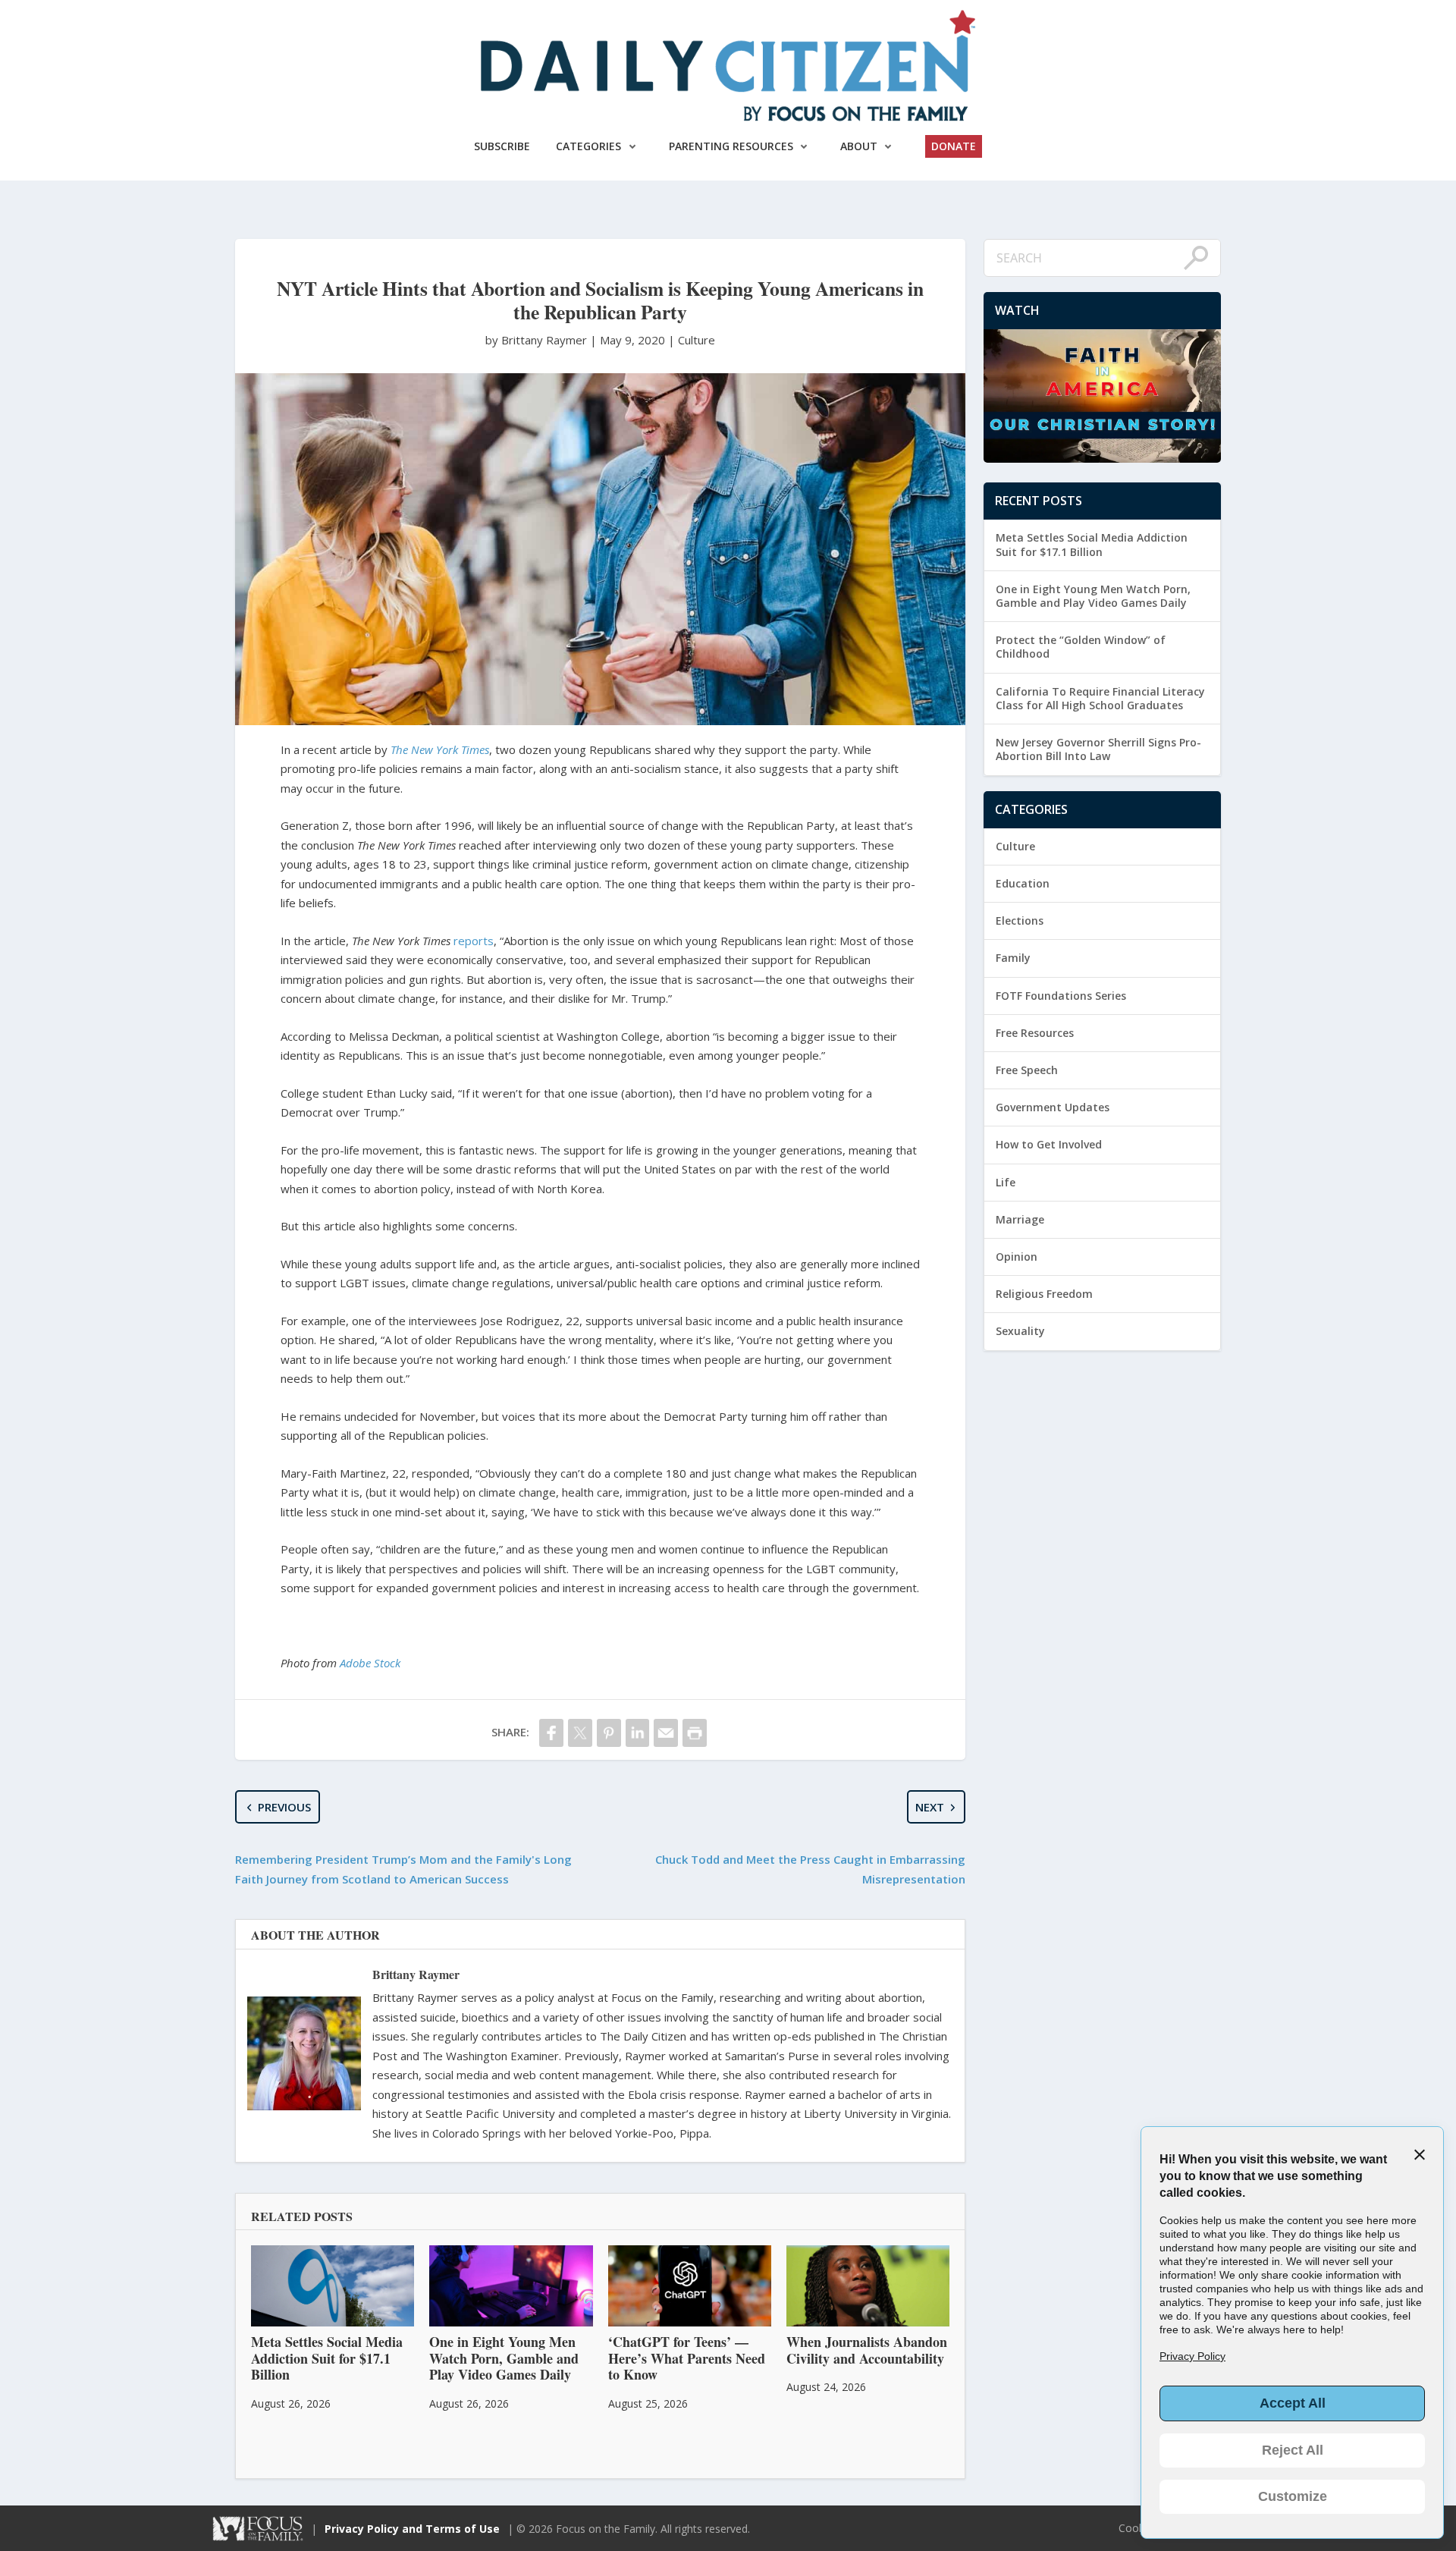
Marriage (1020, 1219)
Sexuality (1020, 1331)
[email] (666, 1733)
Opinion (1017, 1257)
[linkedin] (638, 1733)
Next (930, 1807)
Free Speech (1027, 1070)
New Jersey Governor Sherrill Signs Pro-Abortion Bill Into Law (1098, 749)
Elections (1020, 920)
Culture (697, 340)
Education (1023, 883)
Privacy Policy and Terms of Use (412, 2529)
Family (1013, 958)
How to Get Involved (1049, 1144)
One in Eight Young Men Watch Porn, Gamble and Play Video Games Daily (1093, 596)
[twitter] (580, 1733)
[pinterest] (609, 1733)
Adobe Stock (370, 1663)
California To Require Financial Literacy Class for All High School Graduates (1100, 698)
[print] (695, 1733)
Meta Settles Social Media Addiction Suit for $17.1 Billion (1092, 544)
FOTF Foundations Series (1061, 996)
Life (1006, 1182)
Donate (954, 146)
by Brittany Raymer (538, 340)
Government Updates (1053, 1107)
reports (474, 941)
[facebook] (551, 1733)
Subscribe (502, 146)
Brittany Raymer (416, 1974)
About (859, 146)
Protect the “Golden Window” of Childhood (1081, 647)
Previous (284, 1807)
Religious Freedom (1044, 1294)
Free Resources (1035, 1033)
